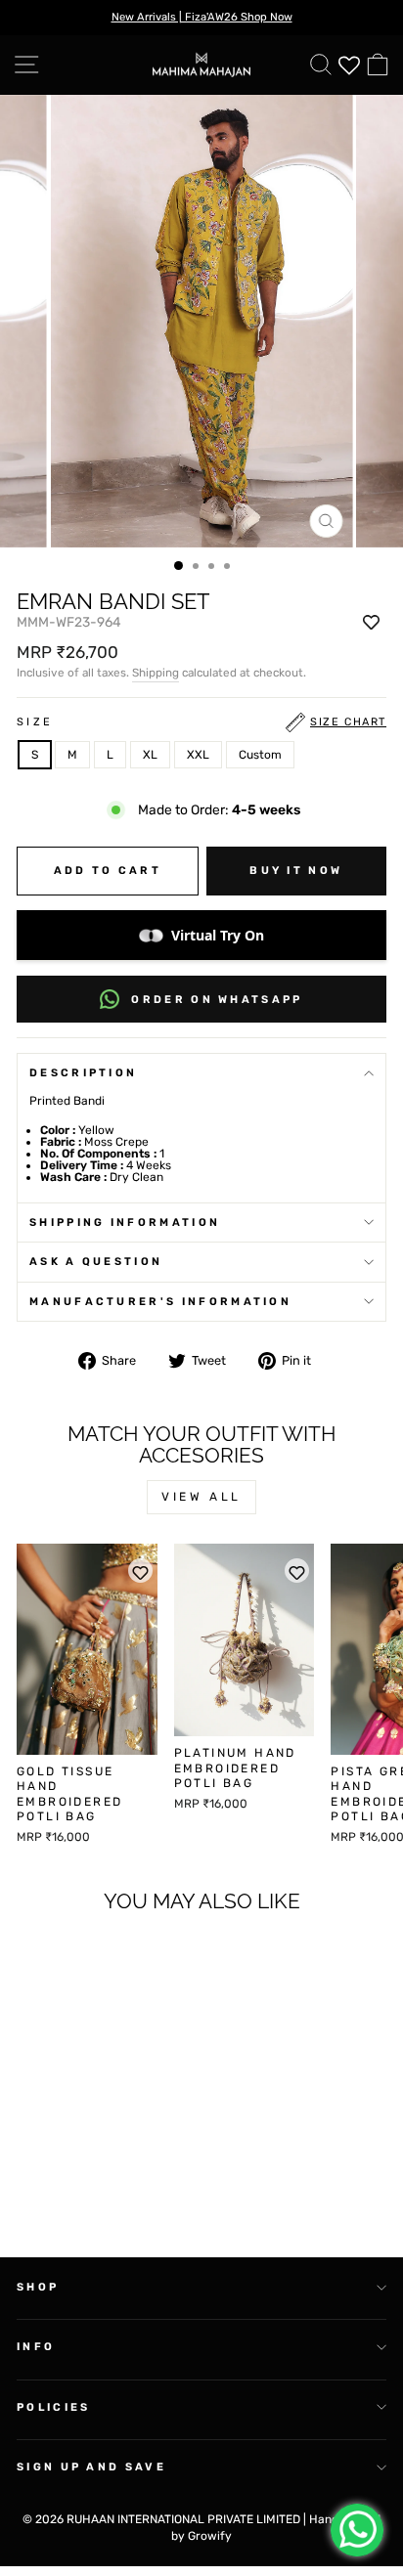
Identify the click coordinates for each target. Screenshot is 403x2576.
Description (83, 1073)
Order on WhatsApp (217, 1000)
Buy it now (296, 871)
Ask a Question (96, 1262)
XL (150, 755)
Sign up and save (91, 2467)
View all (201, 1497)
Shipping (156, 673)
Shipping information (125, 1223)
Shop (38, 2287)
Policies (54, 2407)
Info (36, 2347)
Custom (260, 755)
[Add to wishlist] (371, 623)
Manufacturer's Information (160, 1302)
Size (201, 722)
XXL (198, 755)
